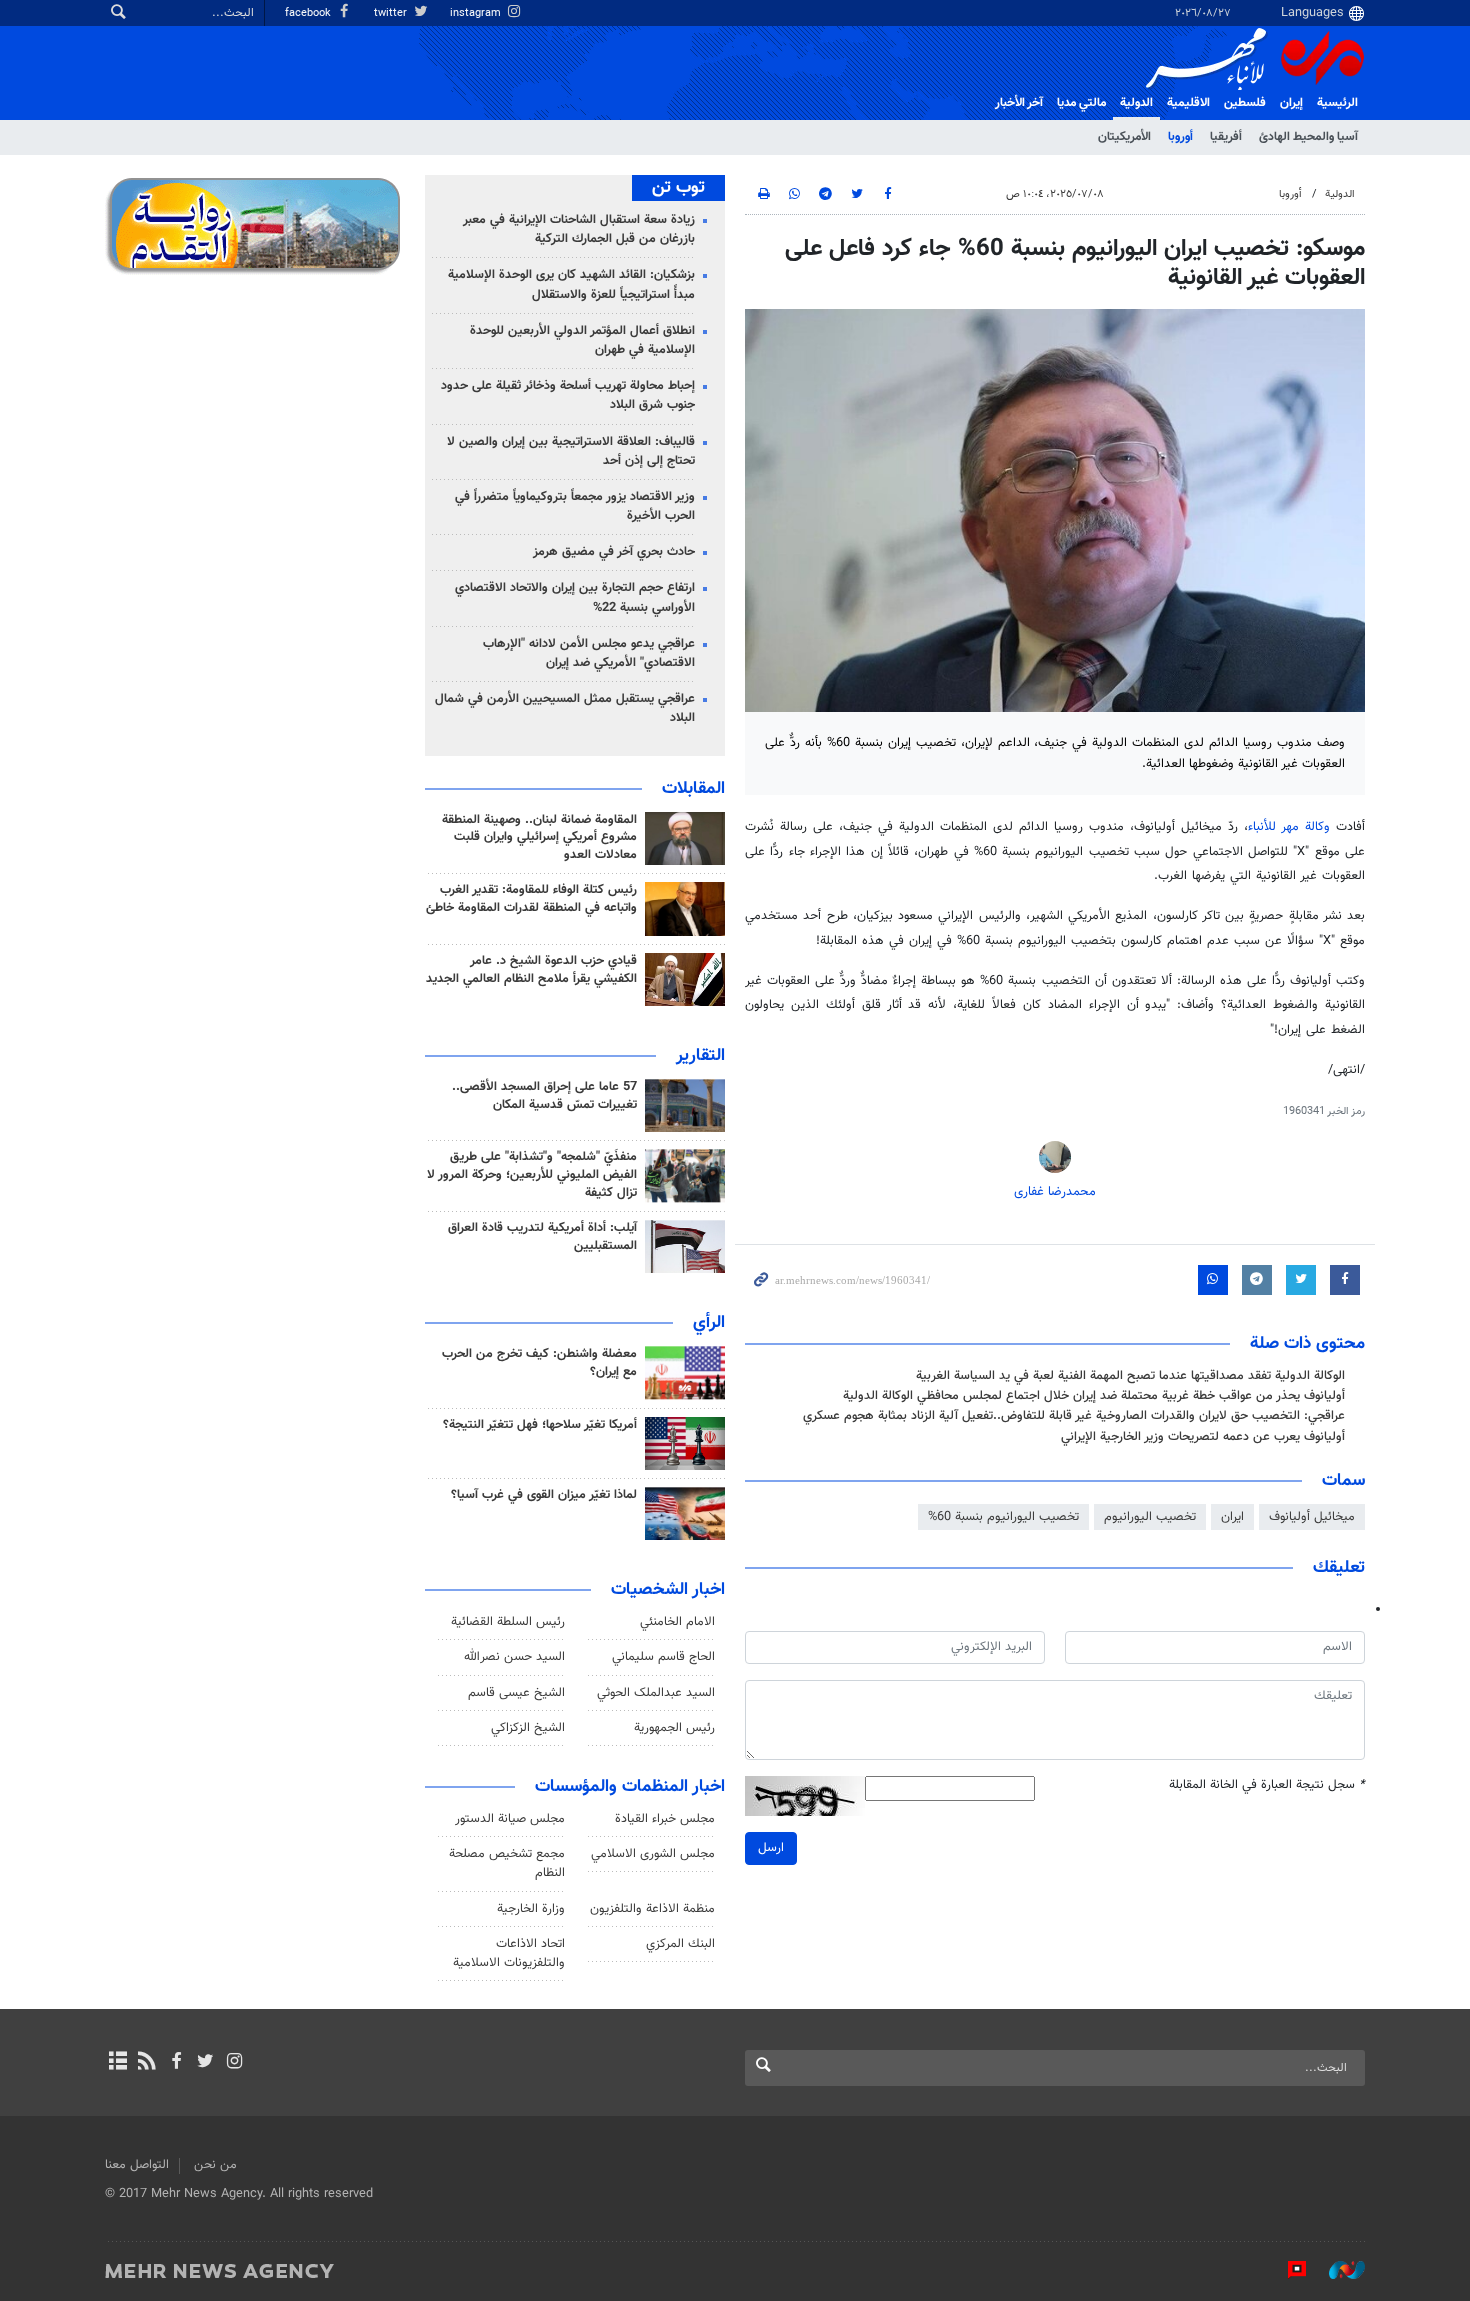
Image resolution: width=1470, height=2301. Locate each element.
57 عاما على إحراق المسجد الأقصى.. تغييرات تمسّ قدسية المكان (544, 1096)
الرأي (709, 1323)
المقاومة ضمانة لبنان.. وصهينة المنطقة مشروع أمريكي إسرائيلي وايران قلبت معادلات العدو (539, 838)
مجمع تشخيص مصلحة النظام (507, 1863)
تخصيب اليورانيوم (1150, 1517)
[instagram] (234, 2063)
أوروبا (1180, 137)
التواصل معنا (137, 2165)
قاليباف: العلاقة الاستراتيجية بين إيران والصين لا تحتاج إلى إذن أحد (571, 451)
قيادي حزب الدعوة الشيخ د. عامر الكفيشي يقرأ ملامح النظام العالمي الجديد (531, 970)
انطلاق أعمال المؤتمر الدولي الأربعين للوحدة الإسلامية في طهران (582, 340)
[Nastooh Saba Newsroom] (1337, 2270)
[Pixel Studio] (1287, 2270)
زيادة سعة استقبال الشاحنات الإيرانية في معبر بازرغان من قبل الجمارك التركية (579, 229)
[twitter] (205, 2063)
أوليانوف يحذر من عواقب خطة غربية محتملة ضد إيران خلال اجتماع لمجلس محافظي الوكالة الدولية (1094, 1396)
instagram (477, 13)
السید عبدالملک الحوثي (656, 1693)
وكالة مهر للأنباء (1289, 827)
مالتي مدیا (1081, 103)
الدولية (1136, 103)
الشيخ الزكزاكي (528, 1728)
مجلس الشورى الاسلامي (653, 1854)
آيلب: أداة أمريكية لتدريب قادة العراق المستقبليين (542, 1237)
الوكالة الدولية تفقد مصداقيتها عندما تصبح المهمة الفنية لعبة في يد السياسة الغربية (1130, 1376)
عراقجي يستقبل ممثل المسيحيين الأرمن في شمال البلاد (565, 708)
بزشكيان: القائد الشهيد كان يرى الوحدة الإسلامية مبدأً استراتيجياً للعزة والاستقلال (571, 284)
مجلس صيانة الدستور (510, 1819)
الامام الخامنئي (677, 1622)
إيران (1291, 103)
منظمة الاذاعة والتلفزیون (652, 1909)
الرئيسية (1337, 103)
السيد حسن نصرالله (514, 1657)
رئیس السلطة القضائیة (508, 1622)
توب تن (678, 188)
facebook (309, 13)
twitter (392, 13)
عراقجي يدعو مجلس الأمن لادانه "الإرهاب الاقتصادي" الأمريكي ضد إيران (589, 653)
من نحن (215, 2165)
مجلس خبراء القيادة (665, 1819)
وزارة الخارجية (531, 1909)
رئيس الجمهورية (674, 1728)
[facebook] (175, 2063)
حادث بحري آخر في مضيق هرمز (614, 552)
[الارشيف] (117, 2063)
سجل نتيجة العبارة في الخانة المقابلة (1267, 1785)
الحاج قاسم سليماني (663, 1657)
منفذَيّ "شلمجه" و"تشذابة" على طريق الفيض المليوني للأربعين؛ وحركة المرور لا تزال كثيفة (532, 1175)
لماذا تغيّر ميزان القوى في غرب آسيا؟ (544, 1495)
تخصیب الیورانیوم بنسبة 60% (1003, 1517)
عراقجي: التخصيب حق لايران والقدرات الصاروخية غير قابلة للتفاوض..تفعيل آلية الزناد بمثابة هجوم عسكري (1074, 1416)
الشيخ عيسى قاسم (516, 1693)
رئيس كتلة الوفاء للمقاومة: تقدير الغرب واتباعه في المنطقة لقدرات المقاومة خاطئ (531, 899)
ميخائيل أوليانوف (1312, 1517)
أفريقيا (1226, 137)
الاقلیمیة (1188, 103)
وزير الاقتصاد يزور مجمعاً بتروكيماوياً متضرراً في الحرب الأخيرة (575, 506)
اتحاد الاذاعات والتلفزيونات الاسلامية (509, 1953)
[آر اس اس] (146, 2063)
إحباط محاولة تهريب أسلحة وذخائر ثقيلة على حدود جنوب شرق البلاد (568, 395)
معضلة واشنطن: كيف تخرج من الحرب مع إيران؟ (539, 1363)
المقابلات (693, 789)
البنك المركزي (680, 1944)
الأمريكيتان (1124, 137)
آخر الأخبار (1019, 103)
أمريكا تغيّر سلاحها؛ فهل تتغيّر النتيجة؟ (540, 1425)
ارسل (771, 1848)
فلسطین (1245, 103)
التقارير (700, 1056)
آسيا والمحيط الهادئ (1308, 137)
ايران (1232, 1517)
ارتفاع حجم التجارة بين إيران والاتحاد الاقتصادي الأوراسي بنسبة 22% (575, 597)
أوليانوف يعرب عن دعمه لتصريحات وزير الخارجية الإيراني (1203, 1437)
